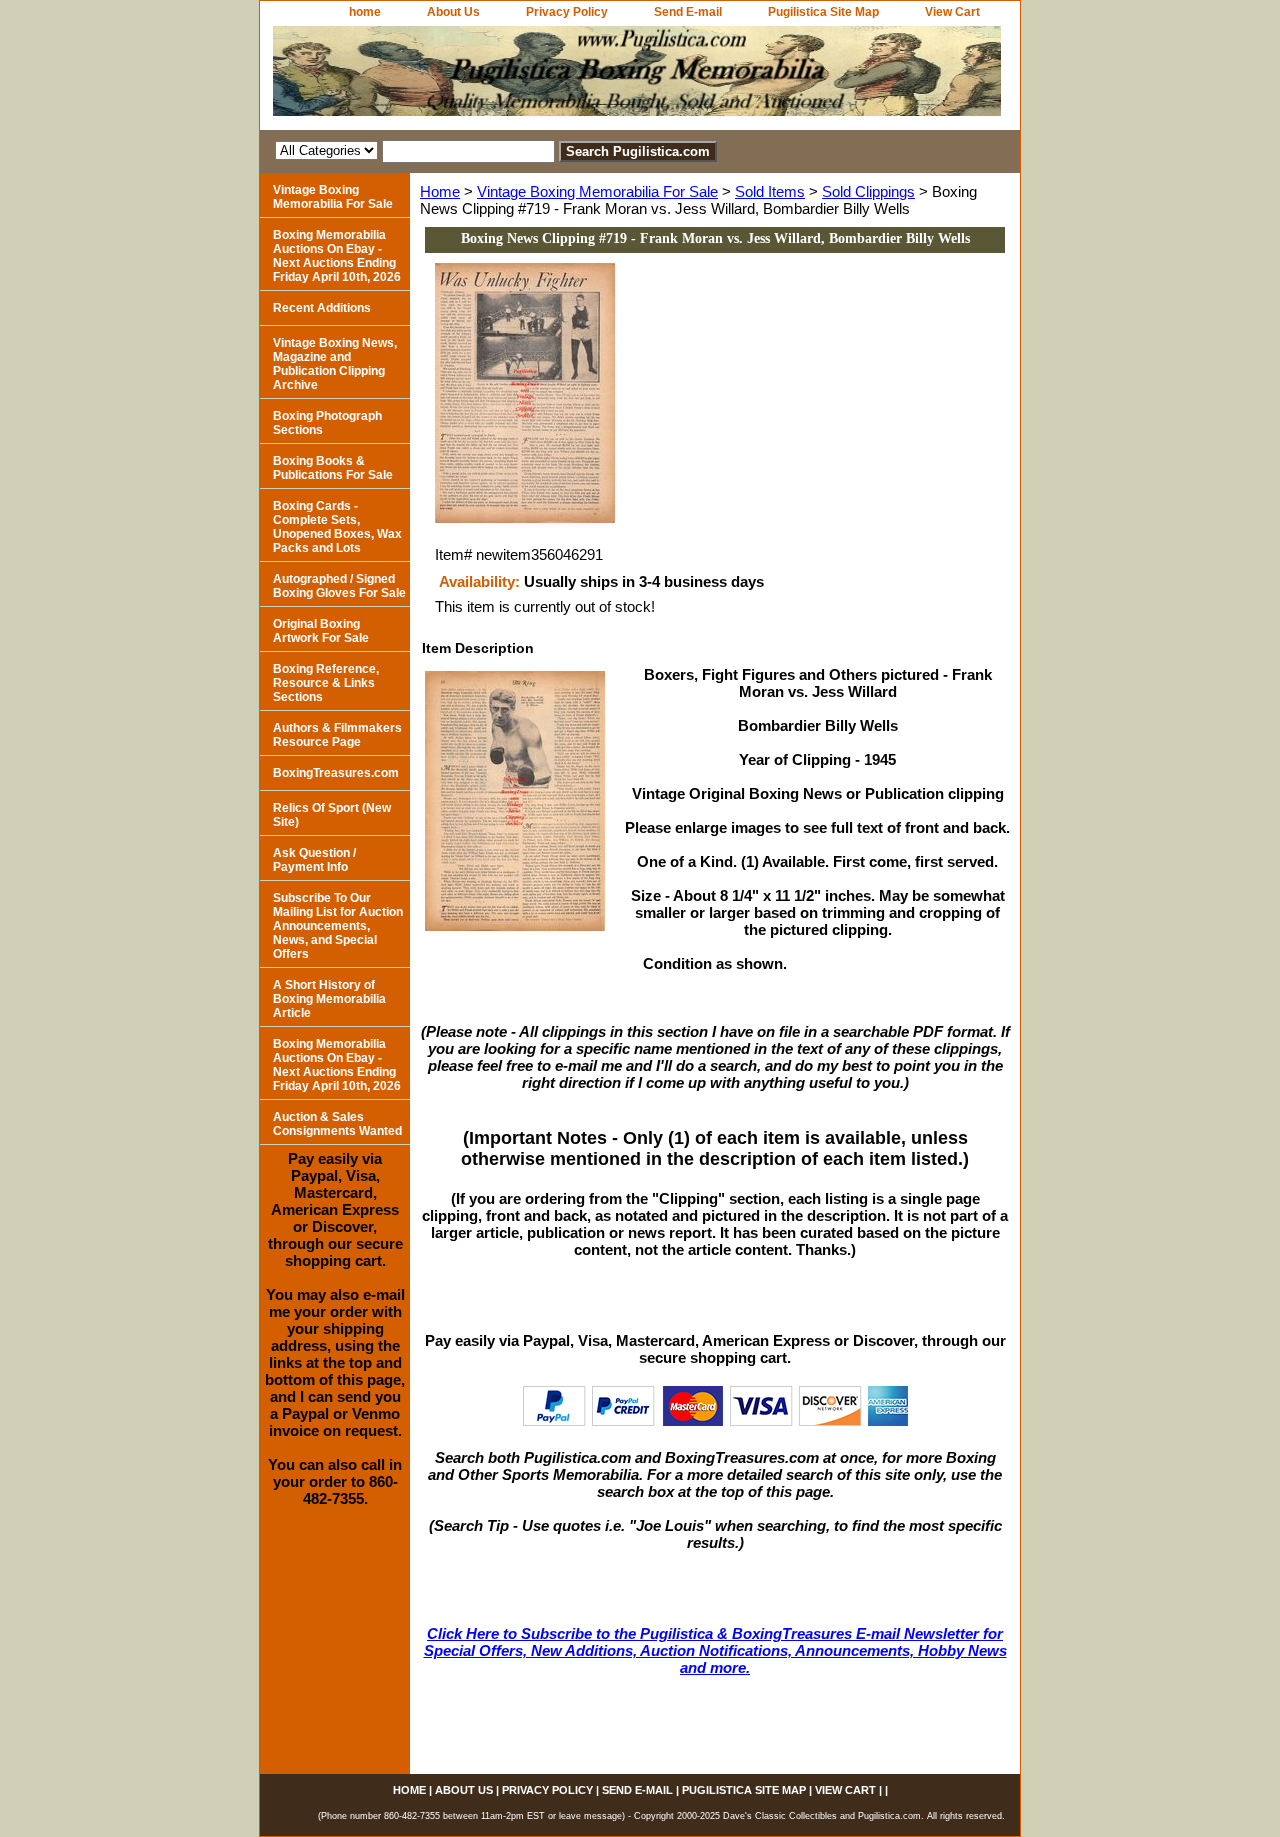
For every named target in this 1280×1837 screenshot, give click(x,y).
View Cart (952, 12)
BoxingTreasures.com (336, 773)
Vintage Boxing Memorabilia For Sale (597, 191)
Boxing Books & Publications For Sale (333, 468)
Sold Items (770, 191)
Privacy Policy (567, 12)
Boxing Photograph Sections (327, 423)
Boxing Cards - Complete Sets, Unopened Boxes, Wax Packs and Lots (337, 527)
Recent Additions (322, 308)
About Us (453, 12)
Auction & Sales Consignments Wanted (337, 1124)
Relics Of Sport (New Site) (332, 815)
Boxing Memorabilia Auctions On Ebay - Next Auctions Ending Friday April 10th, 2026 (337, 256)
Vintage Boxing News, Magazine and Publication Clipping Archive (335, 364)
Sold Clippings (868, 191)
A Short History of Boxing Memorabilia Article (329, 999)
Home (440, 191)
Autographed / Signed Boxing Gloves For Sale (339, 586)
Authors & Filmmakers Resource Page (337, 735)
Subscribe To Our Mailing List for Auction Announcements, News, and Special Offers (338, 926)
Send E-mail (688, 12)
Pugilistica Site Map (823, 12)
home (365, 12)
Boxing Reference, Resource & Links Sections (326, 683)
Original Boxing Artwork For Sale (321, 631)
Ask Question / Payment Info (314, 860)
